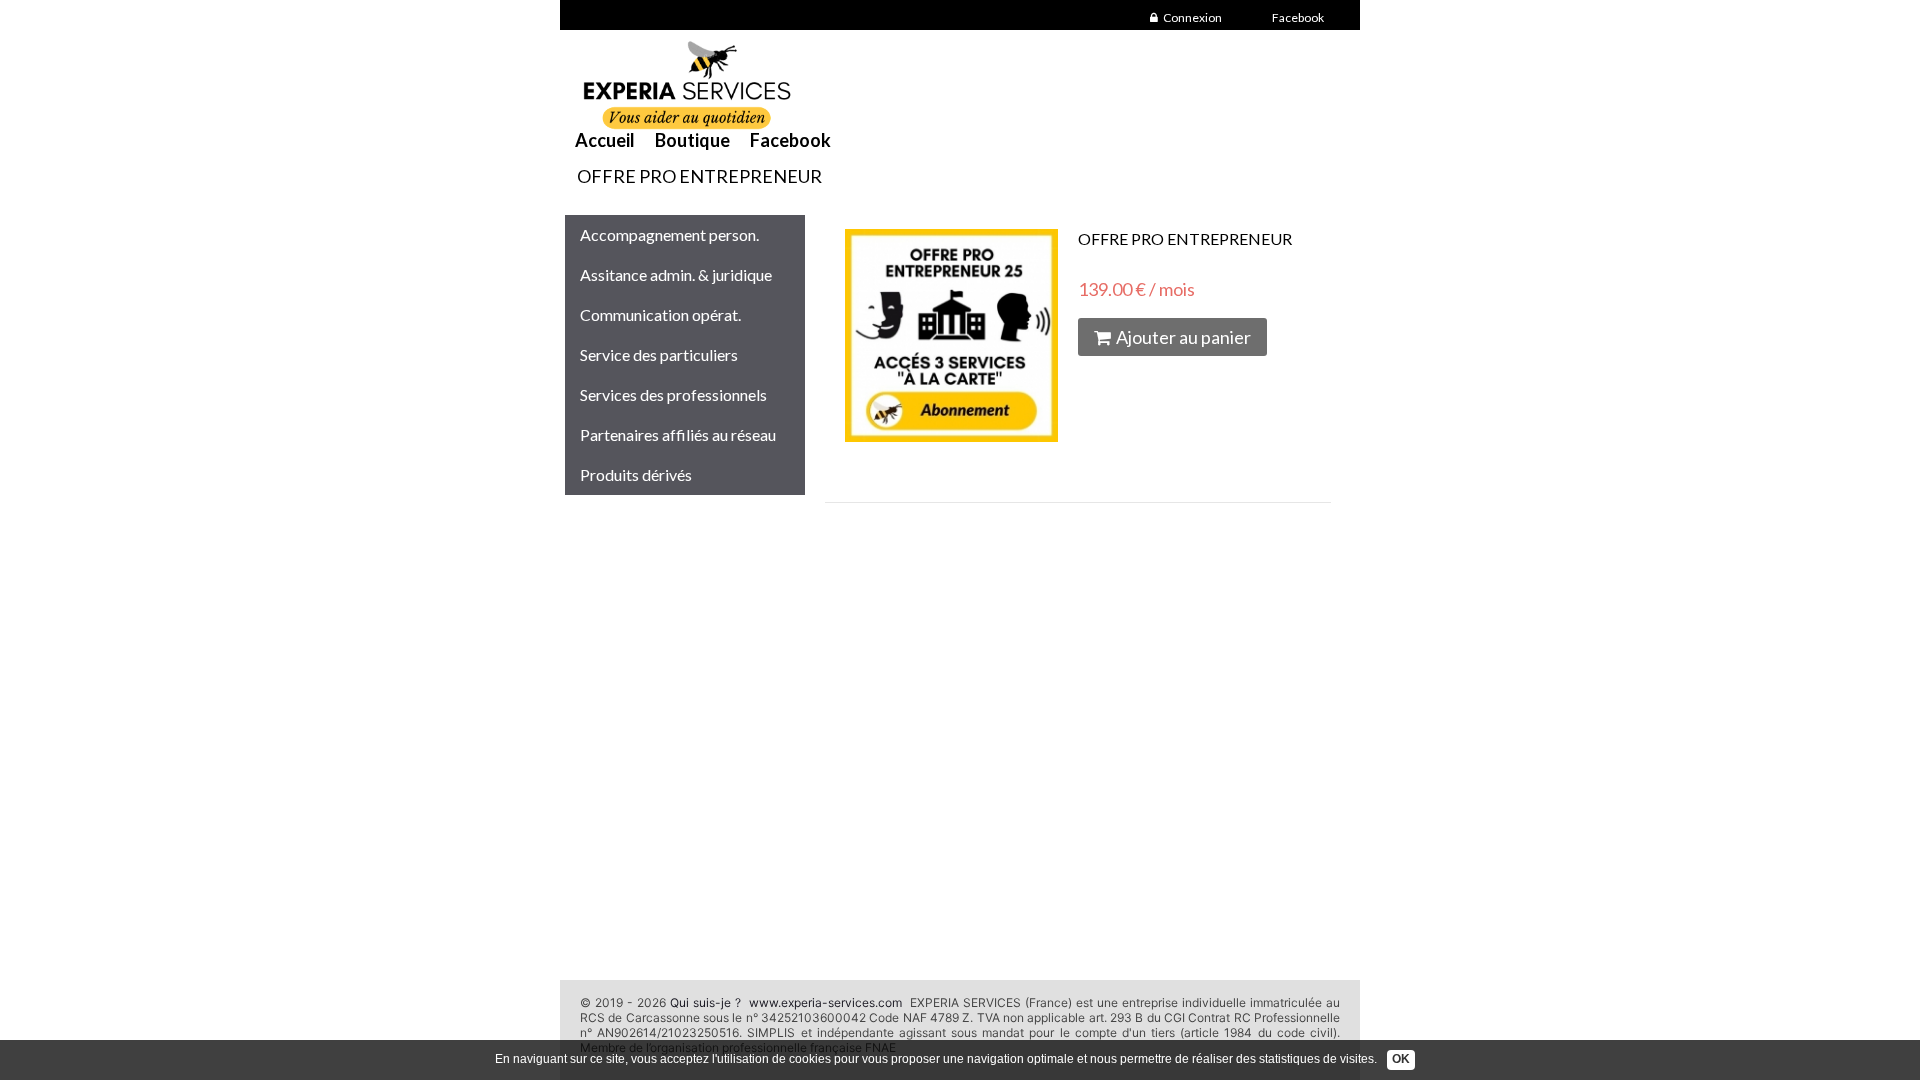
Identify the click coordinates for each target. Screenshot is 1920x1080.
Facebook (1298, 17)
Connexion (1192, 17)
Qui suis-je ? (705, 1002)
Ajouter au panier (1183, 337)
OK (1401, 1059)
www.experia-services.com (825, 1002)
